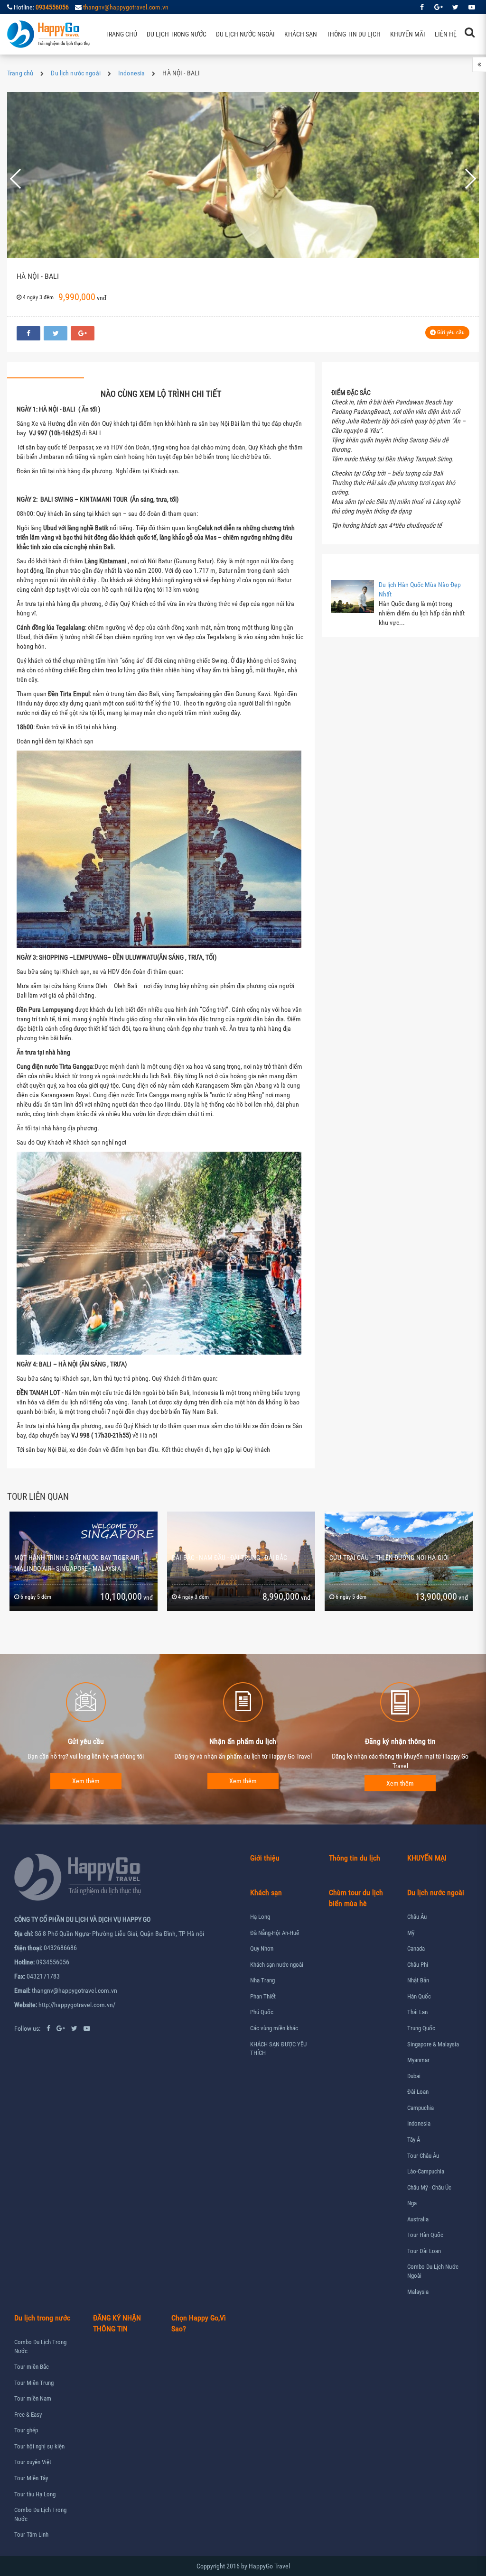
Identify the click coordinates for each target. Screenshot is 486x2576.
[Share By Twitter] (56, 333)
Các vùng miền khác (274, 2028)
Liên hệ (446, 34)
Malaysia (418, 2292)
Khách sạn (301, 34)
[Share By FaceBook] (28, 333)
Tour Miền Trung (34, 2383)
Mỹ (411, 1933)
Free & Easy (28, 2415)
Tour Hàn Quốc (425, 2235)
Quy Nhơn (262, 1948)
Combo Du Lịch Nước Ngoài (433, 2271)
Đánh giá (276, 370)
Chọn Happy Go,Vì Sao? (199, 2323)
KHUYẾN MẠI (427, 1858)
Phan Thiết (263, 1996)
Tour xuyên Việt (33, 2462)
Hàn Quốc (419, 1996)
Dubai (414, 2076)
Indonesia (131, 73)
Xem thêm (86, 1781)
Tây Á (414, 2140)
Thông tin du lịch (354, 34)
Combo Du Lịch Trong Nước (40, 2347)
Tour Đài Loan (424, 2251)
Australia (418, 2219)
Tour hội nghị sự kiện (39, 2446)
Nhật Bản (418, 1980)
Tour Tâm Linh (31, 2535)
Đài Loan (418, 2092)
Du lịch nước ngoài (245, 34)
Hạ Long (260, 1917)
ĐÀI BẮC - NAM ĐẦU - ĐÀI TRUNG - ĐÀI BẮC (72, 1558)
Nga (412, 2203)
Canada (416, 1948)
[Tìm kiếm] (470, 32)
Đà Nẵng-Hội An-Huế (275, 1933)
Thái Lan (417, 2012)
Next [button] (464, 179)
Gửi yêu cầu (450, 332)
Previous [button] (27, 179)
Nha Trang (262, 1980)
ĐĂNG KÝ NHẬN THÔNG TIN (117, 2323)
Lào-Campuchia (426, 2171)
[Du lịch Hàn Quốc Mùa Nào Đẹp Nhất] (353, 596)
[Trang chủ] (49, 34)
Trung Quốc (421, 2028)
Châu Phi (418, 1965)
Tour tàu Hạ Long (35, 2494)
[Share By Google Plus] (83, 333)
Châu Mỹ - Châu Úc (429, 2187)
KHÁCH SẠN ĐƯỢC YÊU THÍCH (278, 2049)
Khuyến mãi (408, 34)
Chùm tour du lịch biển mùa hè (356, 1898)
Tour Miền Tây (31, 2478)
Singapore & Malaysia (433, 2044)
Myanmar (418, 2060)
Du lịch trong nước (177, 34)
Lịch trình (45, 370)
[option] (243, 179)
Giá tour (199, 370)
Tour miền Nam (33, 2398)
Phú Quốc (262, 2012)
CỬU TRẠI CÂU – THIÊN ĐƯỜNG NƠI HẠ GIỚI (232, 1558)
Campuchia (421, 2108)
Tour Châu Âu (423, 2156)
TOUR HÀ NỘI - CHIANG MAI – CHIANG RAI (387, 1558)
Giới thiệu (265, 1858)
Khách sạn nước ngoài (277, 1965)
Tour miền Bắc (32, 2367)
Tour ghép (26, 2430)
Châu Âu (417, 1917)
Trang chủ (121, 34)
